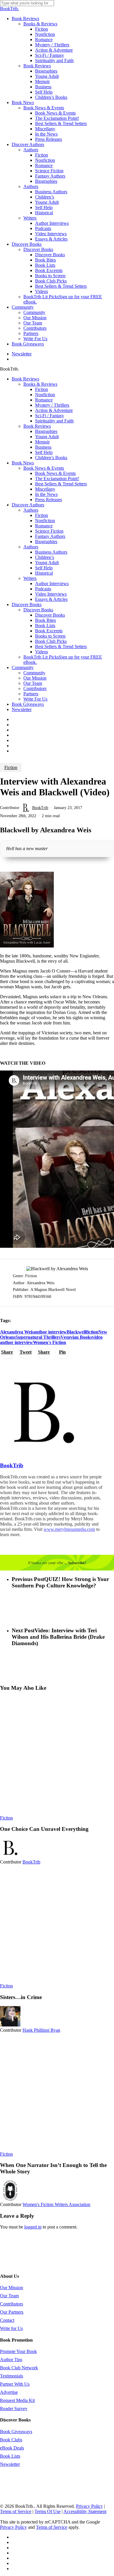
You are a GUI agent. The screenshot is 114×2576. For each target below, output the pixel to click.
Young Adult (47, 437)
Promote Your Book (18, 2351)
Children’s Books (51, 458)
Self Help (44, 452)
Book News (23, 463)
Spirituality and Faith (54, 421)
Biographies (46, 431)
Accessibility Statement (85, 2511)
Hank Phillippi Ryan (41, 2030)
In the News (46, 494)
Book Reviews (25, 379)
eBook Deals (12, 2448)
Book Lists (45, 625)
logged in (33, 2227)
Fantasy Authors (50, 536)
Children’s (45, 557)
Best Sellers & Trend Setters (61, 484)
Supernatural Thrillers (38, 1337)
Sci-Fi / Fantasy (50, 416)
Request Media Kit (17, 2400)
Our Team (33, 683)
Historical (44, 573)
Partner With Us (15, 2384)
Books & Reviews (40, 384)
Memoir (42, 442)
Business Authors (51, 552)
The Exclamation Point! (57, 479)
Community (23, 667)
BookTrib (40, 808)
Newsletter (22, 709)
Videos (42, 652)
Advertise (9, 2392)
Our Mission (35, 678)
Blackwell (76, 1332)
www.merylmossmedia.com (69, 1529)
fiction (92, 1332)
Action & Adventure (54, 410)
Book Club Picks (51, 641)
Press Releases (49, 500)
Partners (31, 694)
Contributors (35, 688)
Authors (31, 510)
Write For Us (35, 699)
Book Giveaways (28, 704)
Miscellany (45, 489)
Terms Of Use (47, 2511)
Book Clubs (11, 2440)
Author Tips (11, 2360)
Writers (30, 578)
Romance (44, 400)
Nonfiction (45, 395)
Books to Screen (50, 636)
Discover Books (27, 604)
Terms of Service (16, 2511)
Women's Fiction (50, 1342)
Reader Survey (14, 2409)
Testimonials (12, 2376)
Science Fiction (49, 531)
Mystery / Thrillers (52, 405)
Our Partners (12, 2312)
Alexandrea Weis (17, 1332)
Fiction (42, 389)
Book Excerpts (49, 631)
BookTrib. (9, 9)
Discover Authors (28, 505)
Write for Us (11, 2328)
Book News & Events (44, 468)
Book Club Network (19, 2368)
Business (43, 447)
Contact (7, 2320)
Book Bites (45, 620)
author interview (50, 1332)
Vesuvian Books (76, 1337)
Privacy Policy (89, 2506)
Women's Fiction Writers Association (56, 2204)
